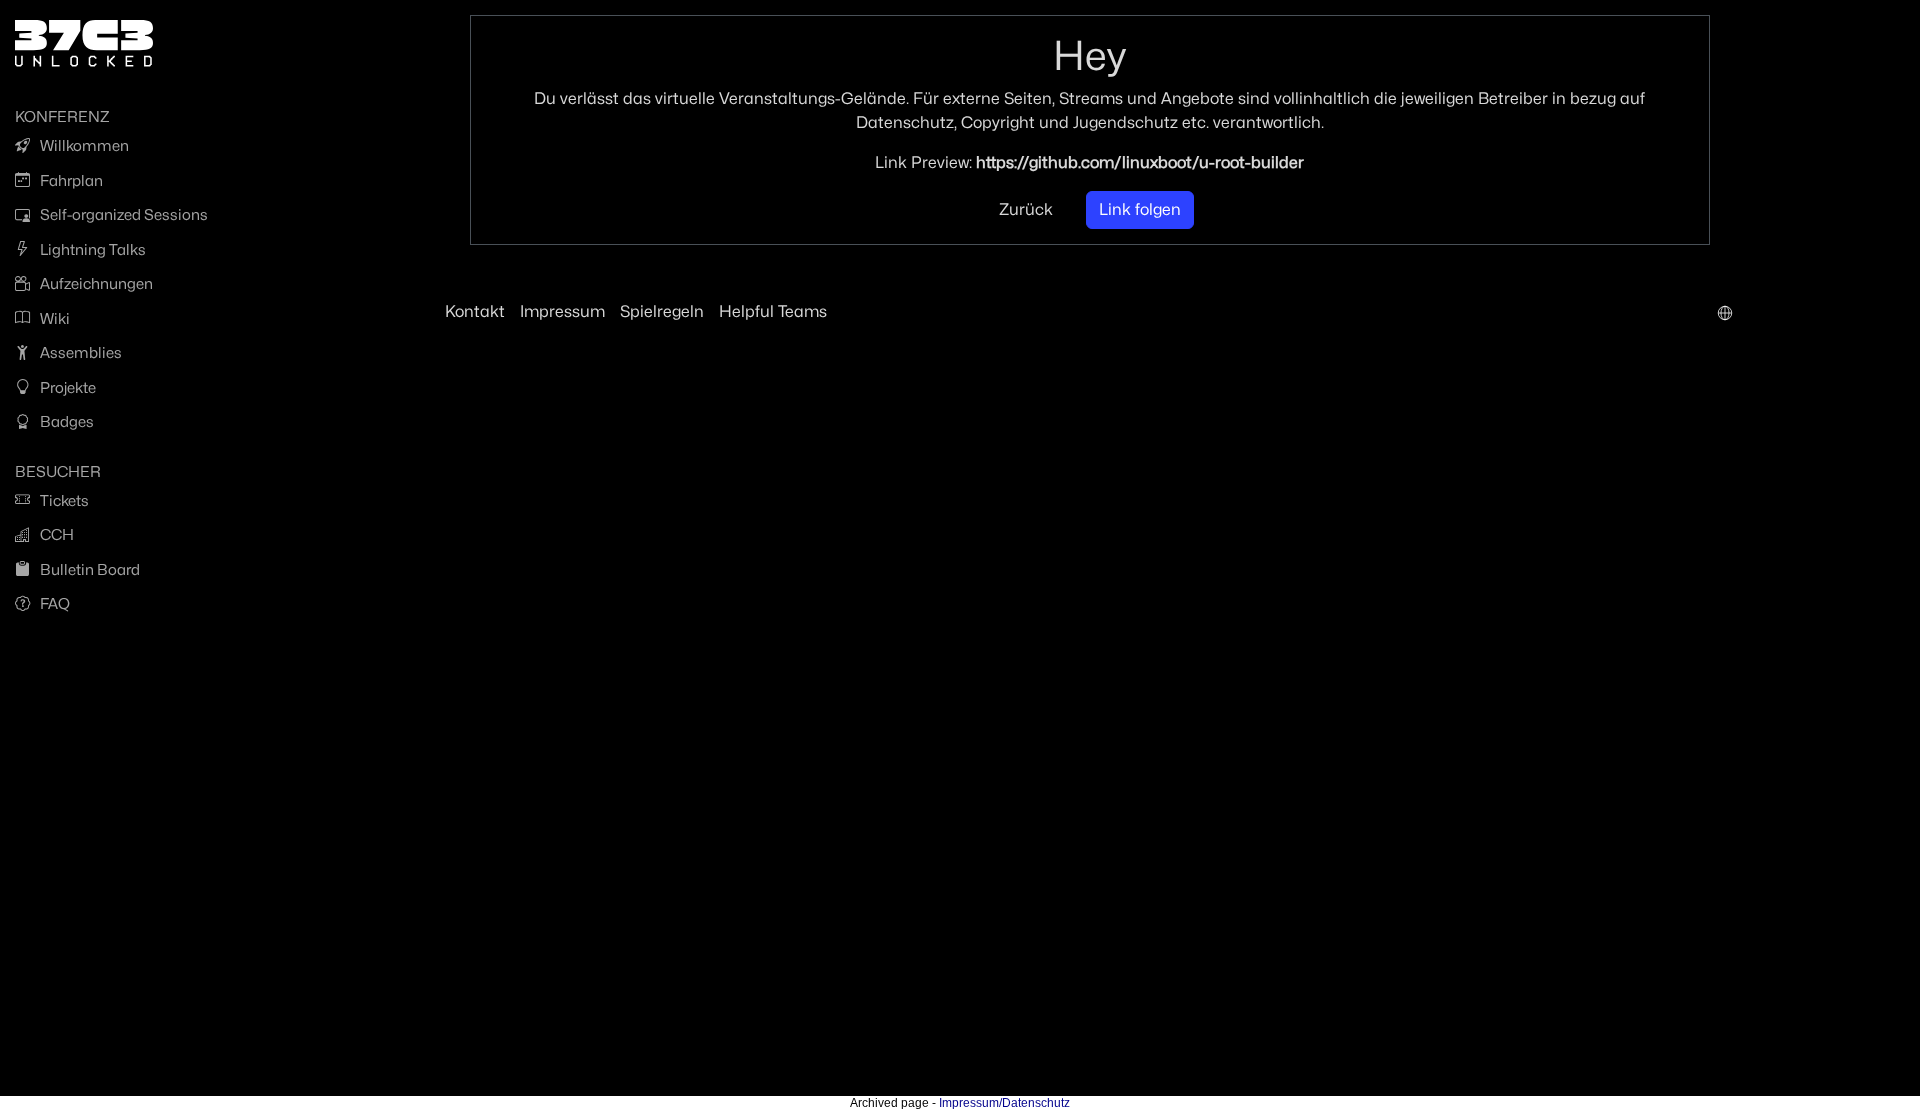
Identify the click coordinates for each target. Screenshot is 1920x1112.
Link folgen (1140, 209)
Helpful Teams (773, 311)
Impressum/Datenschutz (1004, 1103)
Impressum (562, 311)
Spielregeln (662, 311)
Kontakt (475, 311)
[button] (1725, 312)
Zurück (1026, 209)
